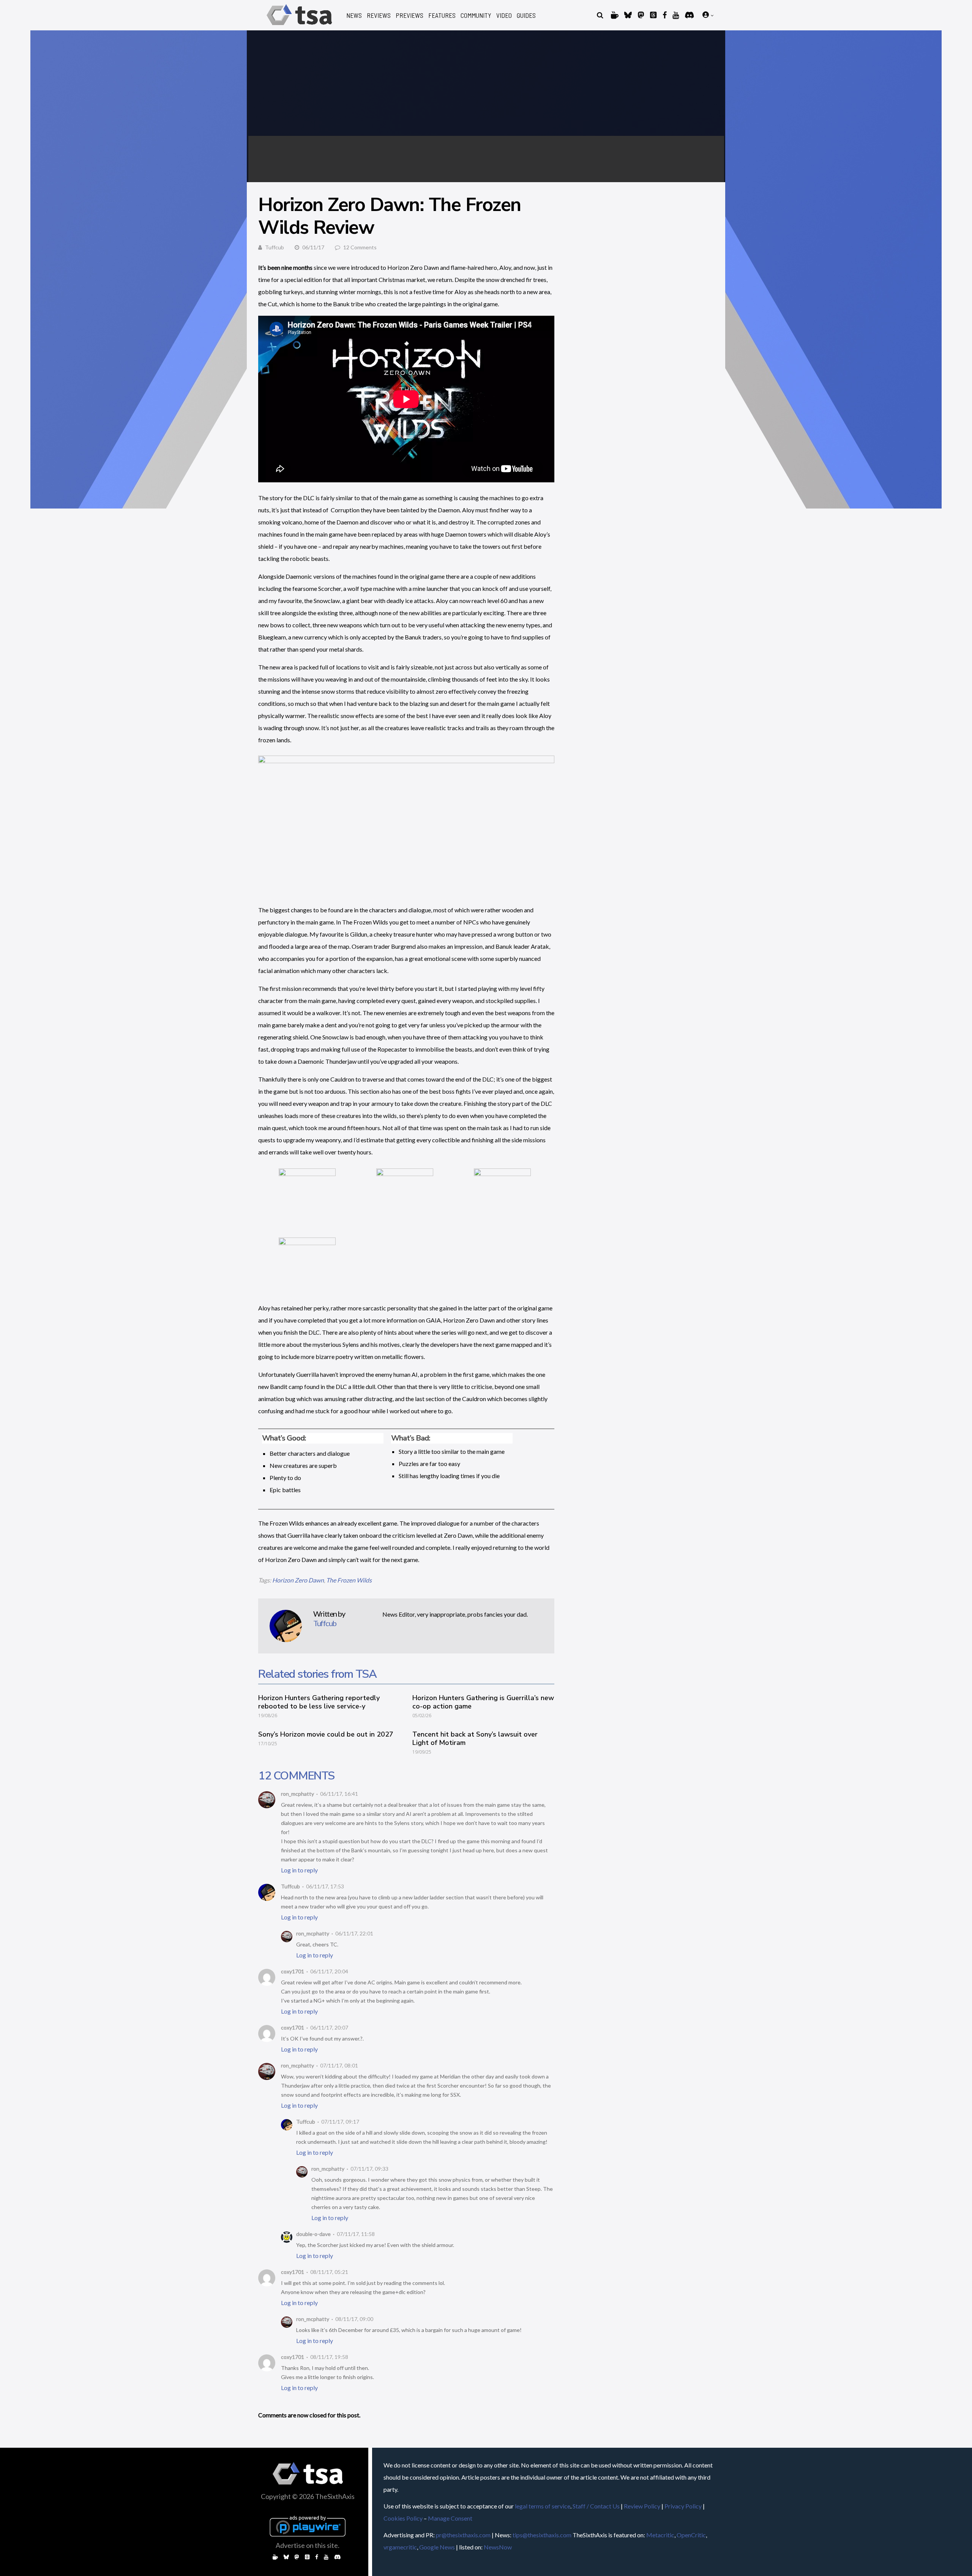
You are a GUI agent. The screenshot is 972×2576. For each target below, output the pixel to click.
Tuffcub (275, 247)
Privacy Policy (683, 2506)
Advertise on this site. (308, 2545)
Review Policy (642, 2506)
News (354, 15)
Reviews (379, 15)
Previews (409, 15)
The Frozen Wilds (349, 1580)
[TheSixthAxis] (299, 26)
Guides (526, 15)
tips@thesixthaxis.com (542, 2535)
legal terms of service (543, 2506)
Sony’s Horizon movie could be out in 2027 (326, 1734)
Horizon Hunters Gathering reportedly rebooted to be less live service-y (319, 1702)
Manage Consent (450, 2518)
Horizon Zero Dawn (298, 1580)
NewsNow (498, 2547)
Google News (437, 2547)
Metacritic (660, 2535)
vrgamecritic (400, 2547)
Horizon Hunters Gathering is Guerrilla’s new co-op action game (483, 1702)
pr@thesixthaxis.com (463, 2535)
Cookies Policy (403, 2518)
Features (442, 15)
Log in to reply (299, 1870)
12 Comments (360, 247)
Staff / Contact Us (596, 2506)
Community (476, 15)
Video (504, 15)
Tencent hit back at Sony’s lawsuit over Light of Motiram (475, 1738)
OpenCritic (691, 2535)
